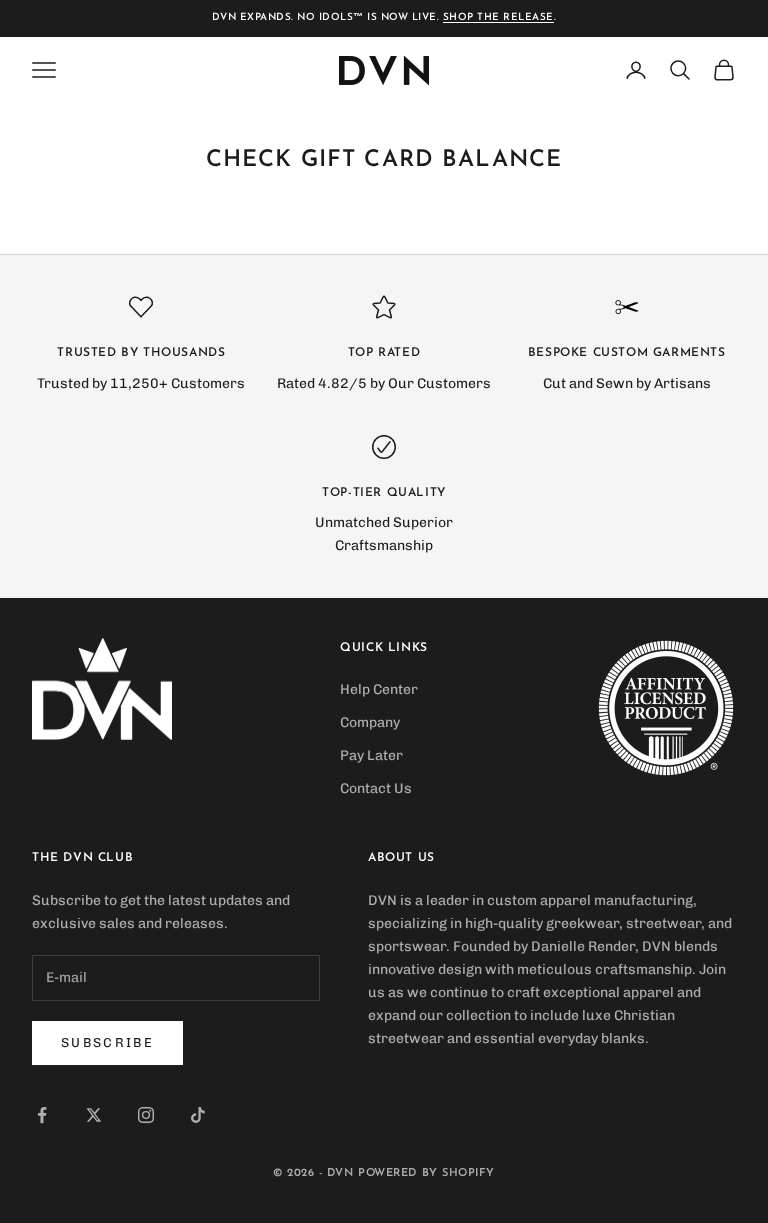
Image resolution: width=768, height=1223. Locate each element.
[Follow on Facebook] (42, 1115)
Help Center (379, 689)
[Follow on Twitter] (94, 1115)
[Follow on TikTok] (198, 1115)
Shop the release (498, 17)
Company (370, 722)
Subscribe (107, 1042)
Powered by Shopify (426, 1173)
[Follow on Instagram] (146, 1115)
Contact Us (376, 788)
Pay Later (371, 755)
